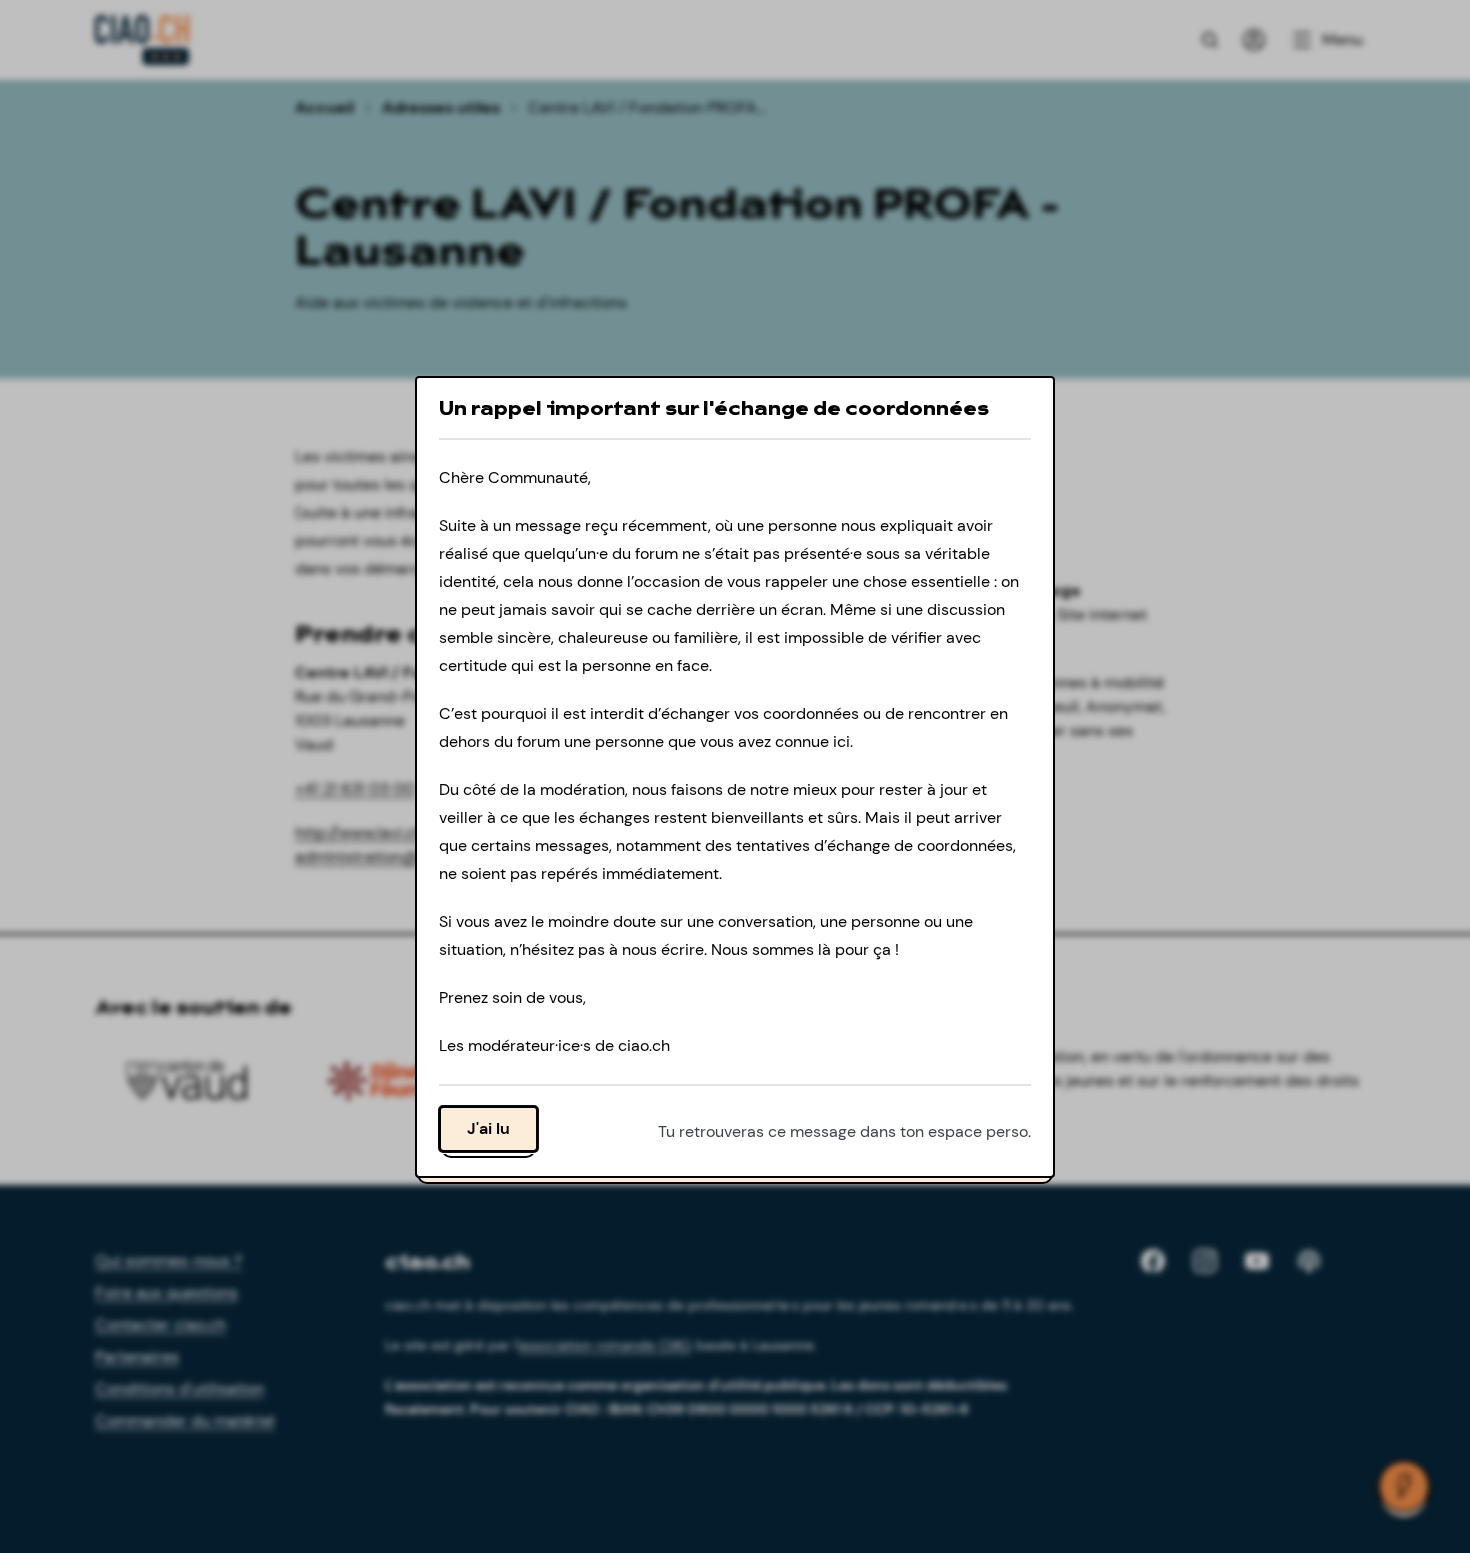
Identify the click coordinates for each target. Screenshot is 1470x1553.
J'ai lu (488, 1127)
